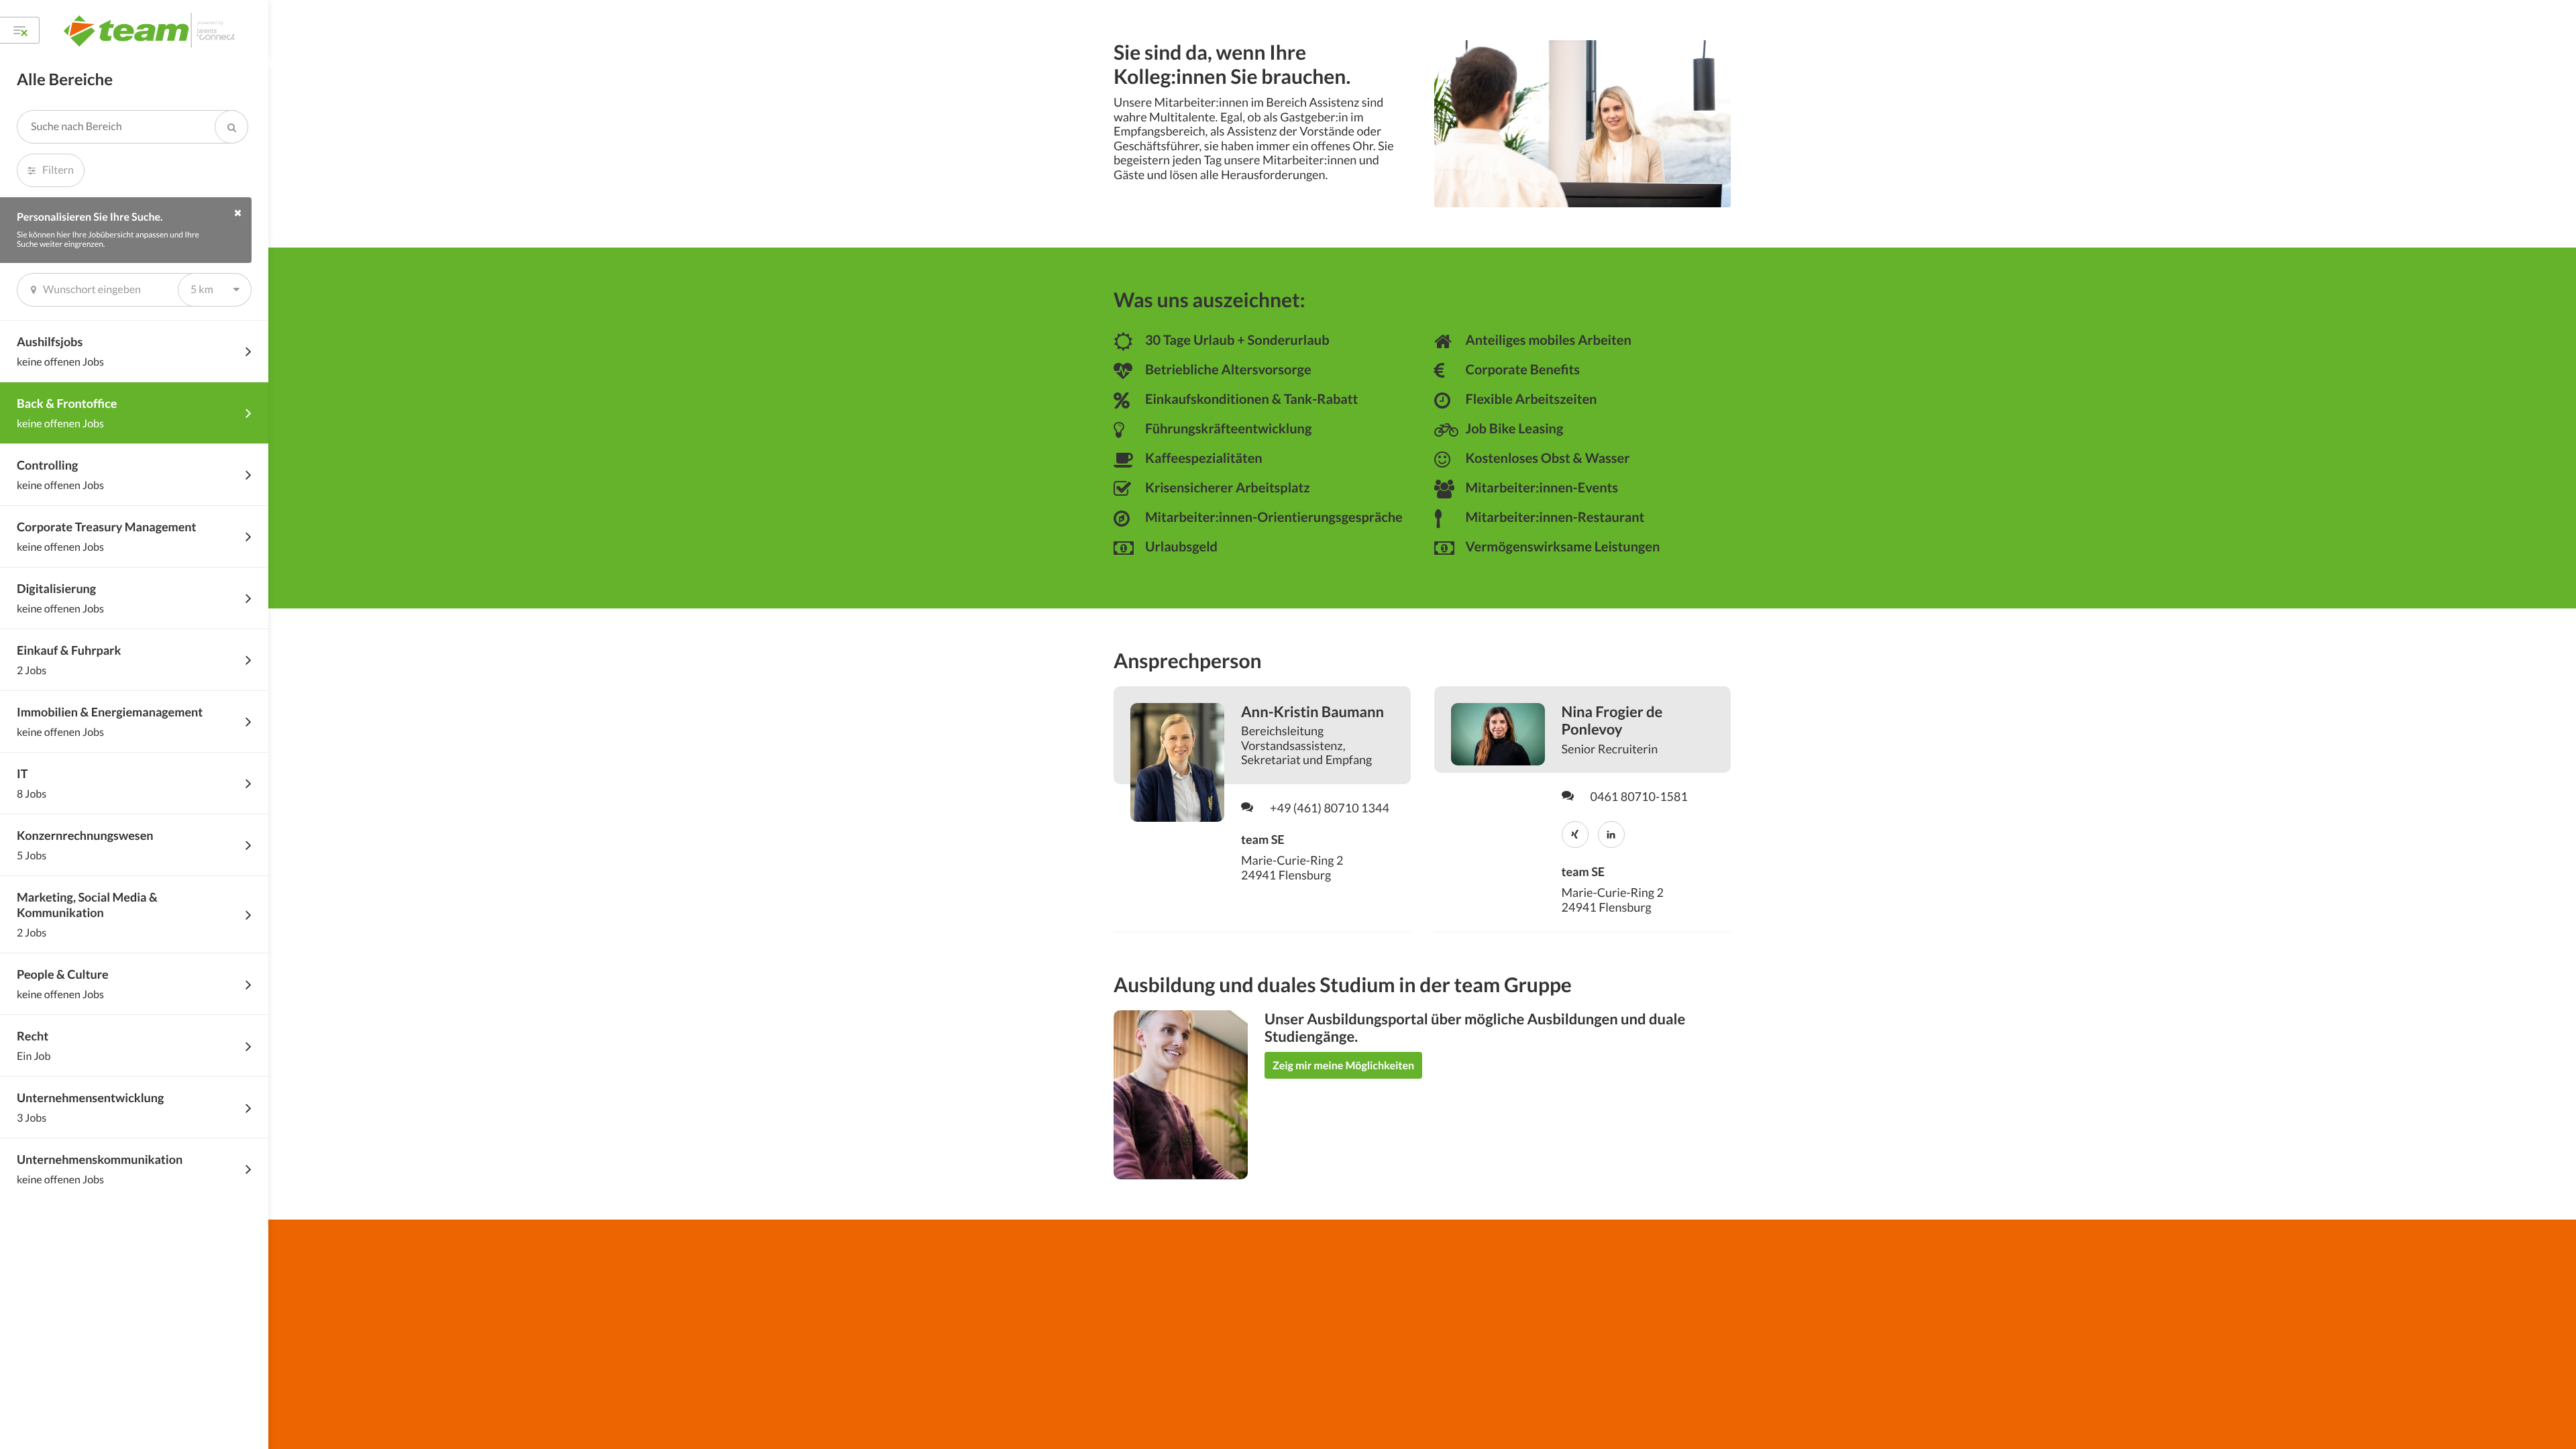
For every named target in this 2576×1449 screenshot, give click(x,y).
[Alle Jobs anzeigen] (20, 30)
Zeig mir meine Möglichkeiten (1343, 1066)
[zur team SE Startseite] (151, 30)
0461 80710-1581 (1639, 797)
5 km (202, 289)
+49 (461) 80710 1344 (1330, 808)
